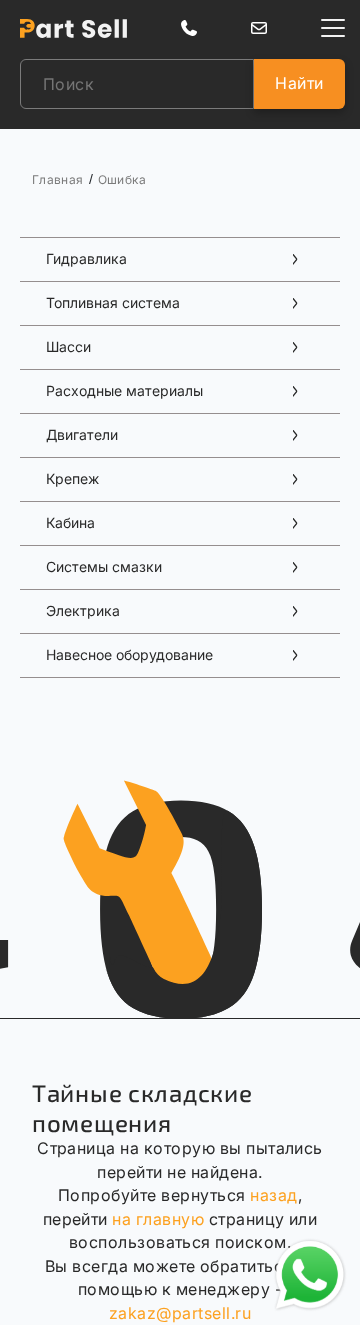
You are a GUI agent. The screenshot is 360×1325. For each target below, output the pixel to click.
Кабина (70, 523)
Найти (299, 83)
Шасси (68, 347)
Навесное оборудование (129, 655)
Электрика (83, 611)
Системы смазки (104, 567)
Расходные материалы (124, 391)
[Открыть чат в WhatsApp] (310, 1275)
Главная (58, 179)
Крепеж (72, 479)
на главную (158, 1219)
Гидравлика (86, 259)
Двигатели (82, 435)
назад (273, 1195)
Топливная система (113, 303)
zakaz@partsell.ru (180, 1313)
